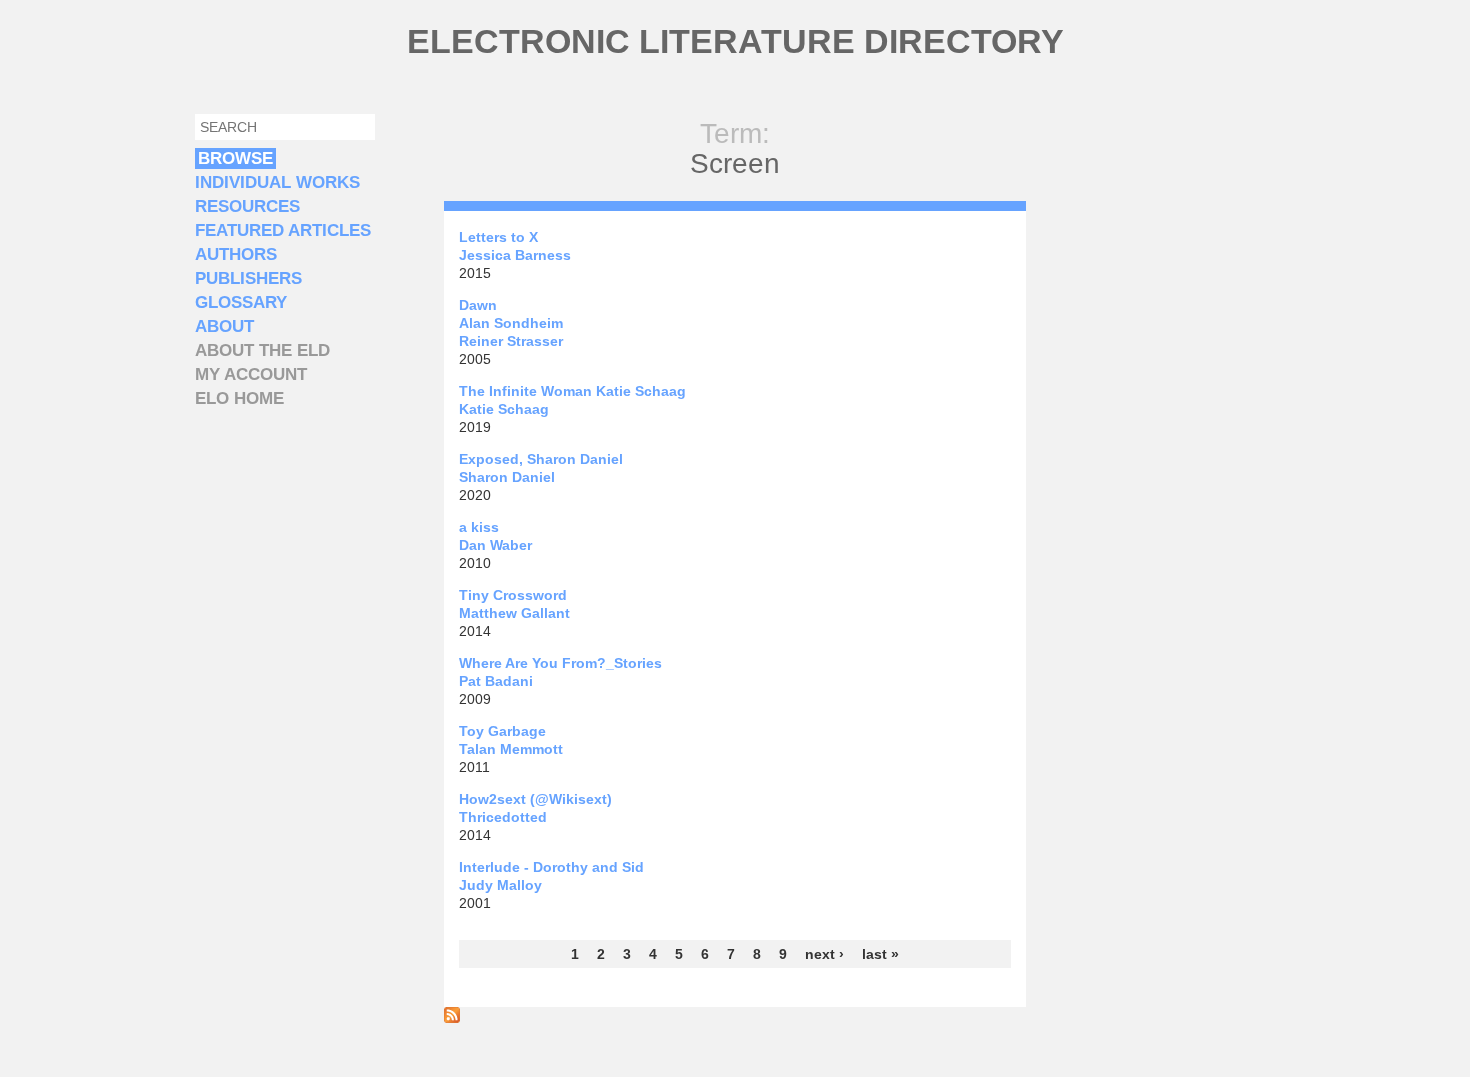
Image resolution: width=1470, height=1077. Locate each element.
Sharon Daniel (507, 477)
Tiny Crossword (513, 595)
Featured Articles (283, 230)
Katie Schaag (504, 409)
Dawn (478, 305)
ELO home (239, 398)
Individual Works (277, 182)
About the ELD (262, 350)
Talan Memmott (511, 749)
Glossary (241, 302)
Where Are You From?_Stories (560, 663)
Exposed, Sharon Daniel (541, 459)
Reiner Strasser (511, 341)
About (224, 326)
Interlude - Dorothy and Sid (551, 867)
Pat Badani (496, 681)
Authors (236, 254)
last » (880, 954)
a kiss (479, 527)
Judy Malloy (500, 885)
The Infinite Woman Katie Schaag (572, 391)
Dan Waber (495, 545)
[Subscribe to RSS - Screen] (452, 1018)
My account (251, 374)
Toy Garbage (502, 731)
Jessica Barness (515, 255)
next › (824, 954)
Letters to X (498, 237)
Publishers (248, 278)
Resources (247, 206)
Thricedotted (503, 817)
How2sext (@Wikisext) (535, 799)
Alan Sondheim (511, 323)
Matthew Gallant (514, 613)
